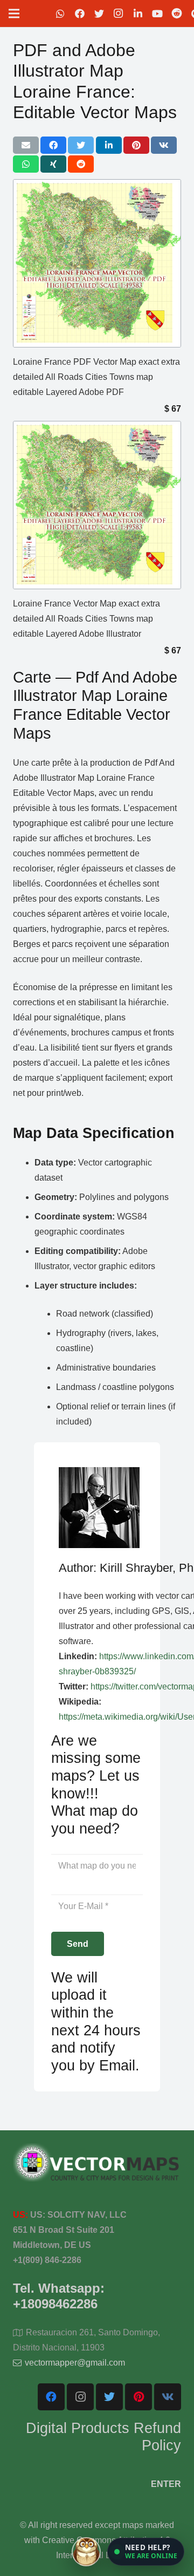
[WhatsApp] (60, 13)
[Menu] (14, 13)
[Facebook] (80, 13)
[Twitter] (99, 13)
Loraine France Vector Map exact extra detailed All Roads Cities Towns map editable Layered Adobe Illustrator (86, 619)
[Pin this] (136, 145)
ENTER (166, 2484)
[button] (146, 2552)
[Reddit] (177, 13)
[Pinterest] (138, 2397)
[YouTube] (157, 13)
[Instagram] (119, 13)
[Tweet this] (81, 145)
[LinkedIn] (138, 13)
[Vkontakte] (168, 2397)
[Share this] (53, 145)
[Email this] (26, 145)
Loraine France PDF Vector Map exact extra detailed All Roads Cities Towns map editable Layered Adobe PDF (96, 377)
